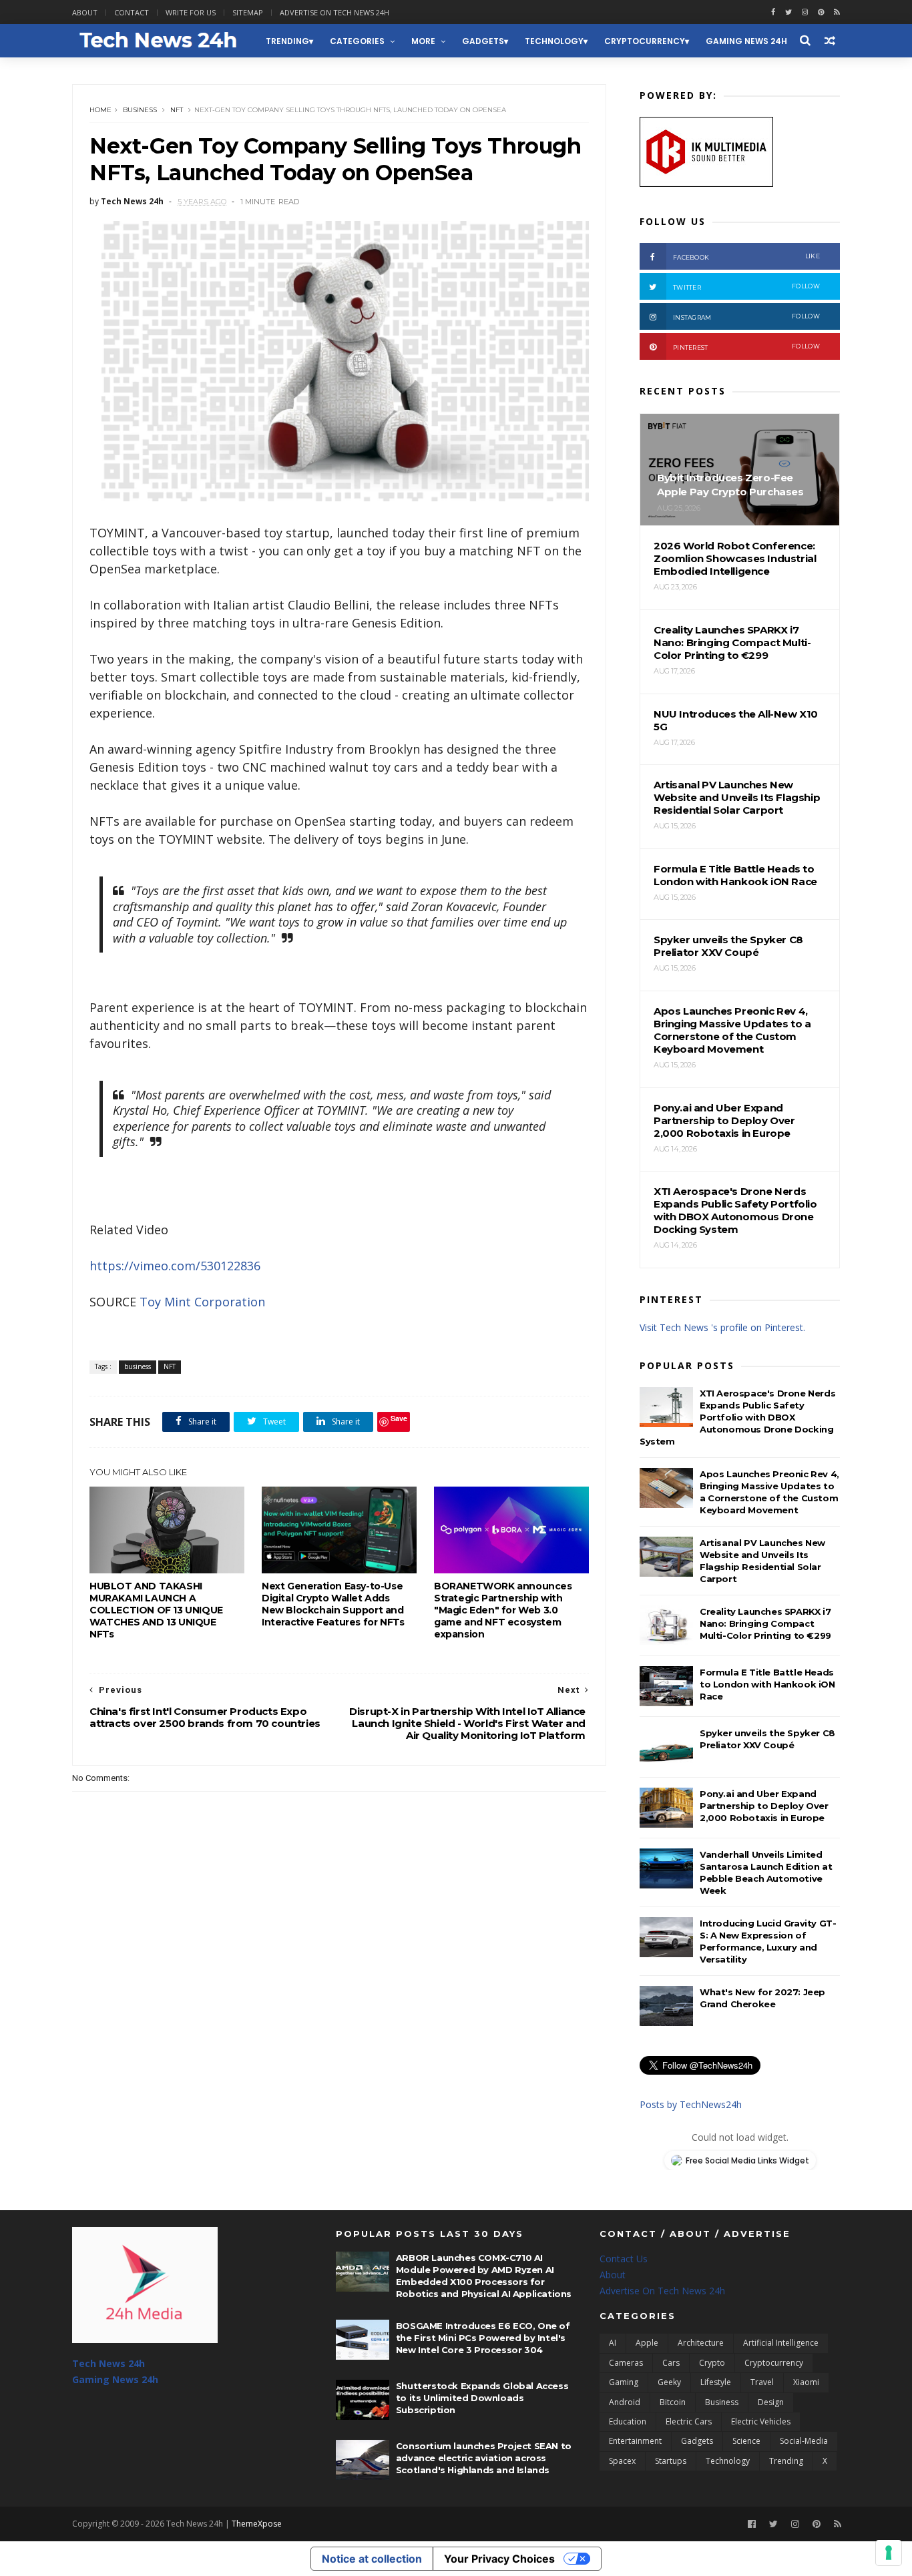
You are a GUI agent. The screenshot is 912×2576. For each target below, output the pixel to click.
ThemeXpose (257, 2524)
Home (100, 110)
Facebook (746, 257)
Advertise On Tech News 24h (662, 2291)
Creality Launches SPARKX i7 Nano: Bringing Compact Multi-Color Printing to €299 (765, 1623)
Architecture (701, 2343)
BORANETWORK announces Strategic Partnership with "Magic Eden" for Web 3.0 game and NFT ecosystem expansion (503, 1610)
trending (287, 41)
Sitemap (248, 12)
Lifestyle (716, 2382)
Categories (357, 41)
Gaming (624, 2382)
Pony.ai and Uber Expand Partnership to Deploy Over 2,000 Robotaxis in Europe (764, 1806)
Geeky (669, 2382)
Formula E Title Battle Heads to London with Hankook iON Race (767, 1684)
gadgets (483, 41)
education (628, 2421)
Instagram (746, 317)
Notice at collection (372, 2559)
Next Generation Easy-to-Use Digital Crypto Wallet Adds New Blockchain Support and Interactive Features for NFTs (333, 1604)
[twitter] (788, 12)
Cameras (626, 2363)
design (771, 2402)
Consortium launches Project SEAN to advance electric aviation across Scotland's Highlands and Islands (484, 2458)
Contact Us (624, 2259)
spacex (622, 2461)
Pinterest (746, 347)
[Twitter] (773, 2524)
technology (554, 41)
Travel (762, 2382)
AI (613, 2343)
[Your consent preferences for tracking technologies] (889, 2553)
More (423, 41)
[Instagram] (805, 12)
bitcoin (673, 2402)
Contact (132, 12)
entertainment (635, 2441)
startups (671, 2461)
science (746, 2441)
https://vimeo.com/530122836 (175, 1266)
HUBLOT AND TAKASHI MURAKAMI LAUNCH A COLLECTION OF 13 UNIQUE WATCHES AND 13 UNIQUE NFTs (156, 1610)
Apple (647, 2343)
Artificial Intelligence (781, 2343)
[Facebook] (752, 2524)
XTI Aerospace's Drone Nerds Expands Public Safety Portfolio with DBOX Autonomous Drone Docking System (737, 1417)
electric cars (689, 2421)
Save (399, 1418)
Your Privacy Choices (499, 2559)
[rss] (837, 12)
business (140, 110)
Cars (671, 2363)
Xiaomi (806, 2382)
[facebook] (773, 12)
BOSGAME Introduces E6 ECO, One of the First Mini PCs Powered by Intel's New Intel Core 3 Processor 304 (483, 2338)
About (85, 12)
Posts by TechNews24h (691, 2104)
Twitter (746, 287)
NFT (177, 110)
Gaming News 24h (746, 41)
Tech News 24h (108, 2363)
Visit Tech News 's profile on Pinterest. (722, 1327)
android (625, 2402)
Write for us (191, 12)
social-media (804, 2441)
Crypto (712, 2363)
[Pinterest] (821, 12)
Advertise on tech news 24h (334, 12)
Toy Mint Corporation (202, 1302)
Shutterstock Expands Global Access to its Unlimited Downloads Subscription (482, 2398)
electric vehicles (761, 2421)
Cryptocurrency (645, 41)
